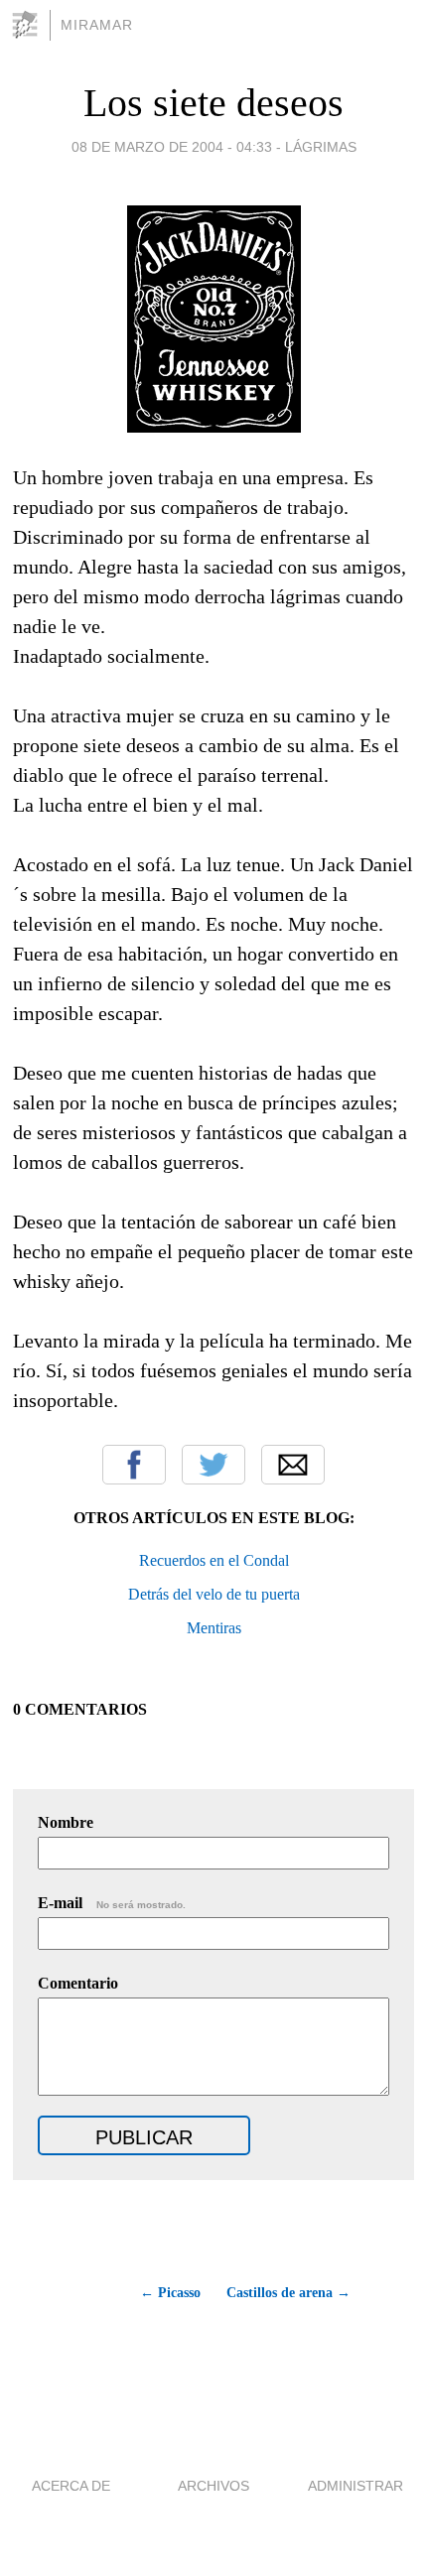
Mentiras (214, 1628)
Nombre (66, 1822)
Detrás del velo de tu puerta (214, 1594)
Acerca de (71, 2486)
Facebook (134, 1465)
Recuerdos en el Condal (214, 1560)
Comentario (78, 1983)
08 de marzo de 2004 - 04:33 (172, 147)
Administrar (356, 2486)
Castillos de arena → (288, 2293)
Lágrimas (321, 147)
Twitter (213, 1465)
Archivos (213, 2486)
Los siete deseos (213, 103)
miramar (97, 25)
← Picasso (170, 2293)
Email (293, 1465)
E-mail (112, 1903)
